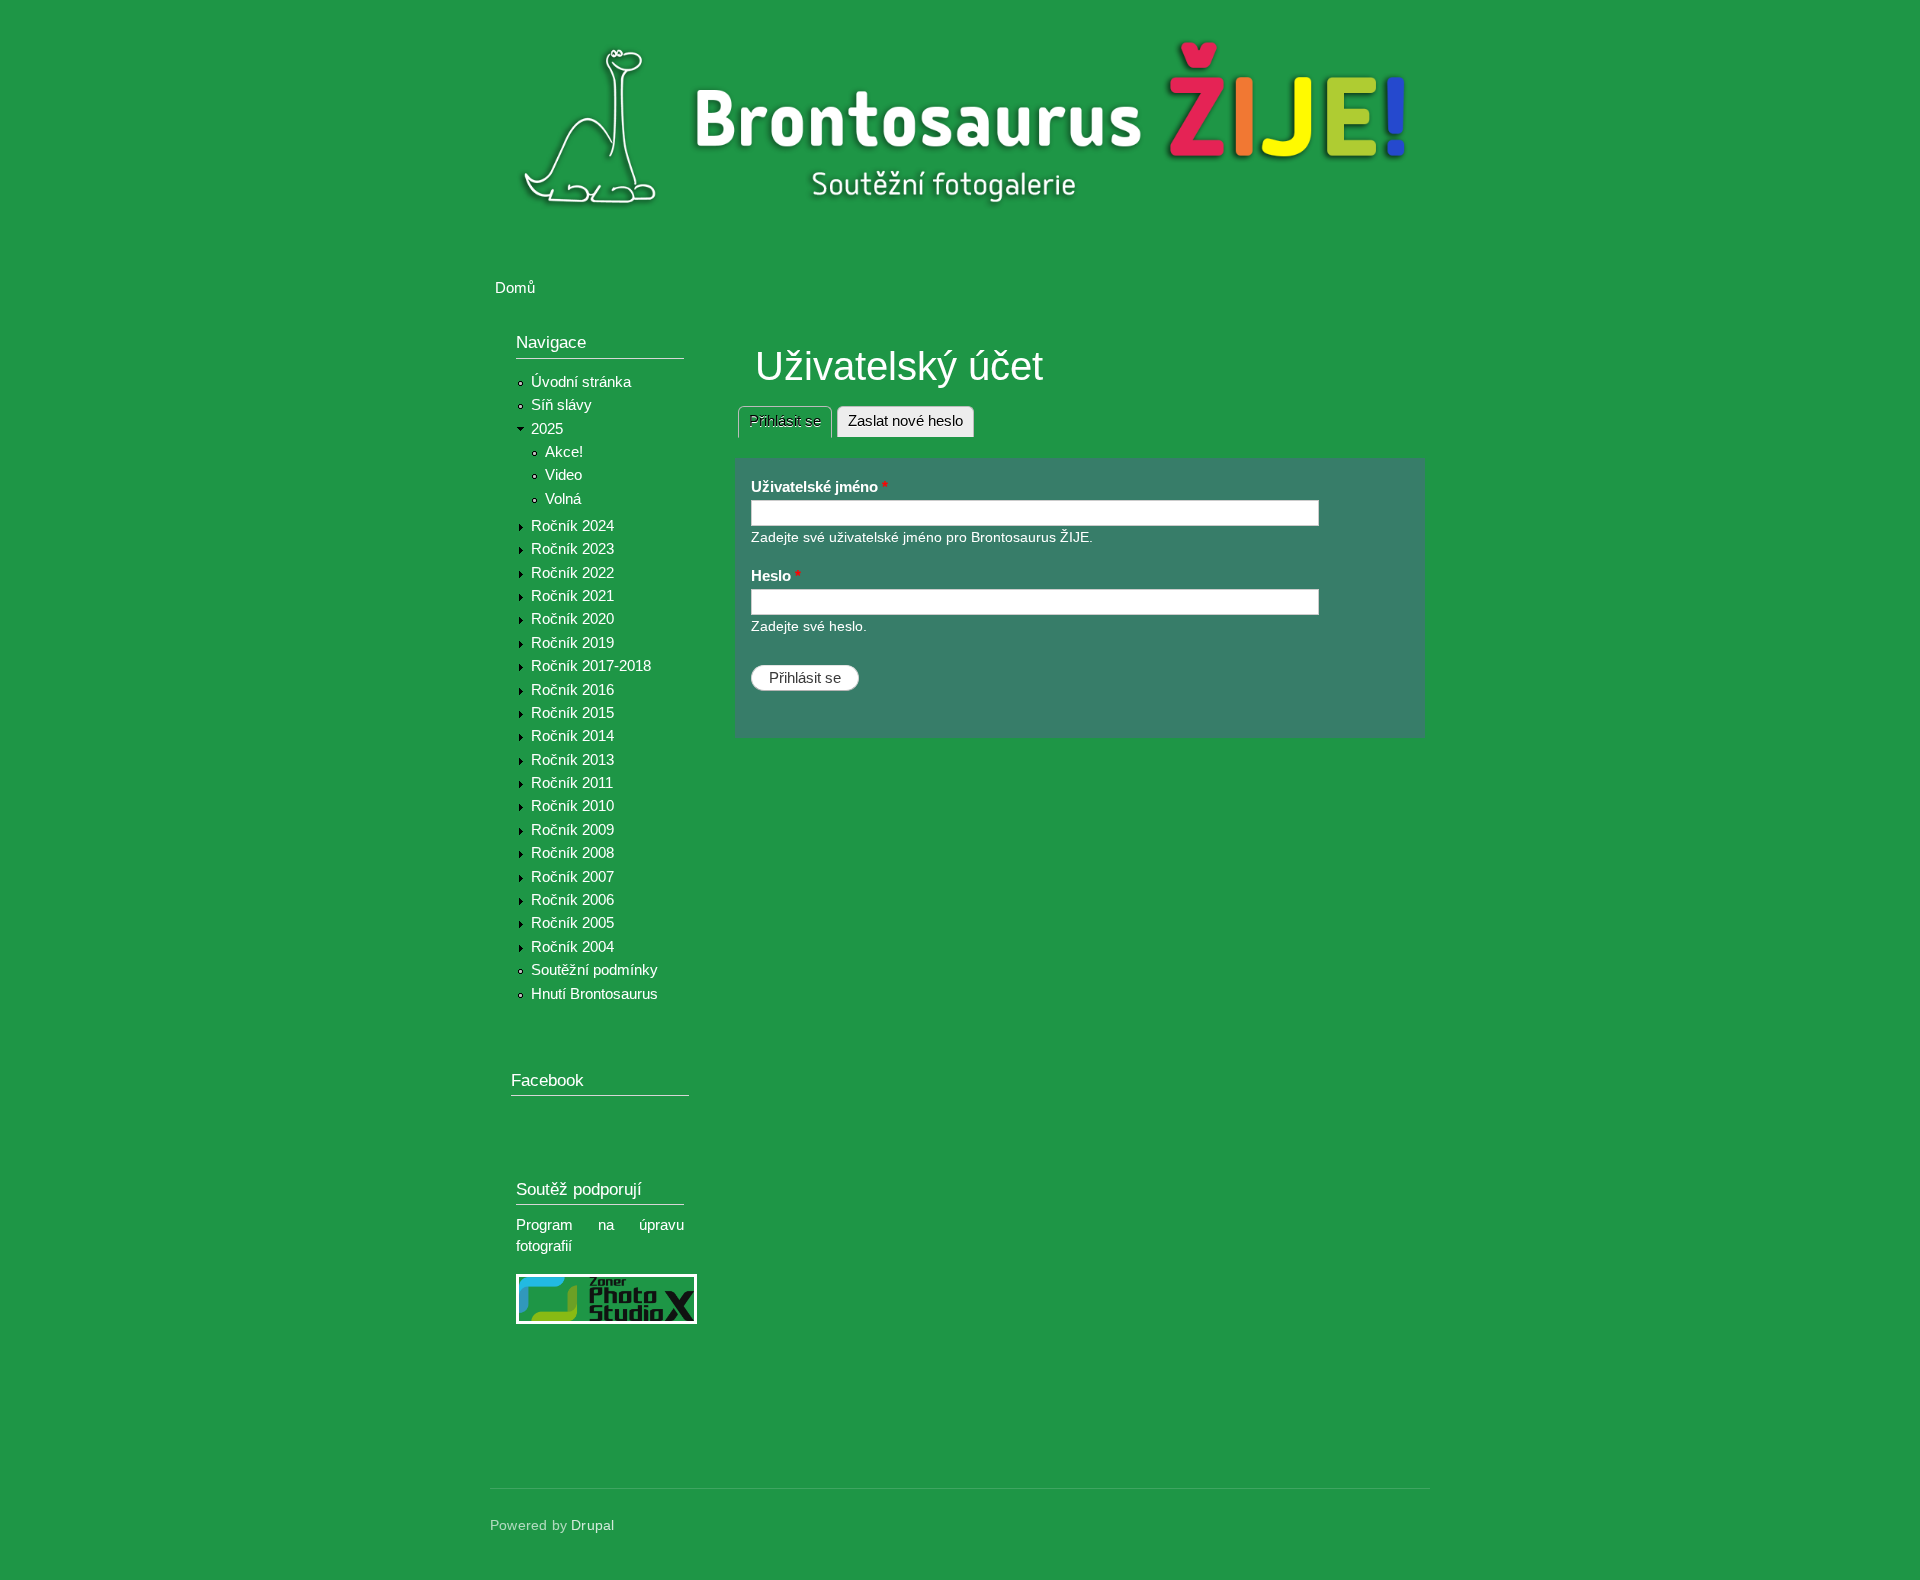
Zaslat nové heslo (905, 421)
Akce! (564, 452)
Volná (563, 499)
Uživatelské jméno (819, 487)
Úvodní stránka (581, 382)
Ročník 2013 (572, 760)
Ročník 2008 (572, 853)
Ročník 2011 (572, 783)
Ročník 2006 (572, 900)
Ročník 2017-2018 (591, 666)
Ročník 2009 (572, 830)
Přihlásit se (790, 421)
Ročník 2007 (572, 877)
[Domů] (972, 128)
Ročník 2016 (572, 690)
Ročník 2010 (572, 806)
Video (563, 475)
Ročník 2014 (572, 736)
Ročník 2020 (572, 619)
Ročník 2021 (572, 596)
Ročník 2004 (572, 947)
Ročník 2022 (572, 573)
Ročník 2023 (572, 549)
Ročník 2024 (572, 526)
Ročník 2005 (572, 923)
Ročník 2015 (572, 713)
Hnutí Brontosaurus (594, 994)
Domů (515, 288)
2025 (547, 429)
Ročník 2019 (572, 643)
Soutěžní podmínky (594, 970)
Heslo (776, 576)
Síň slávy (561, 405)
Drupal (592, 1525)
